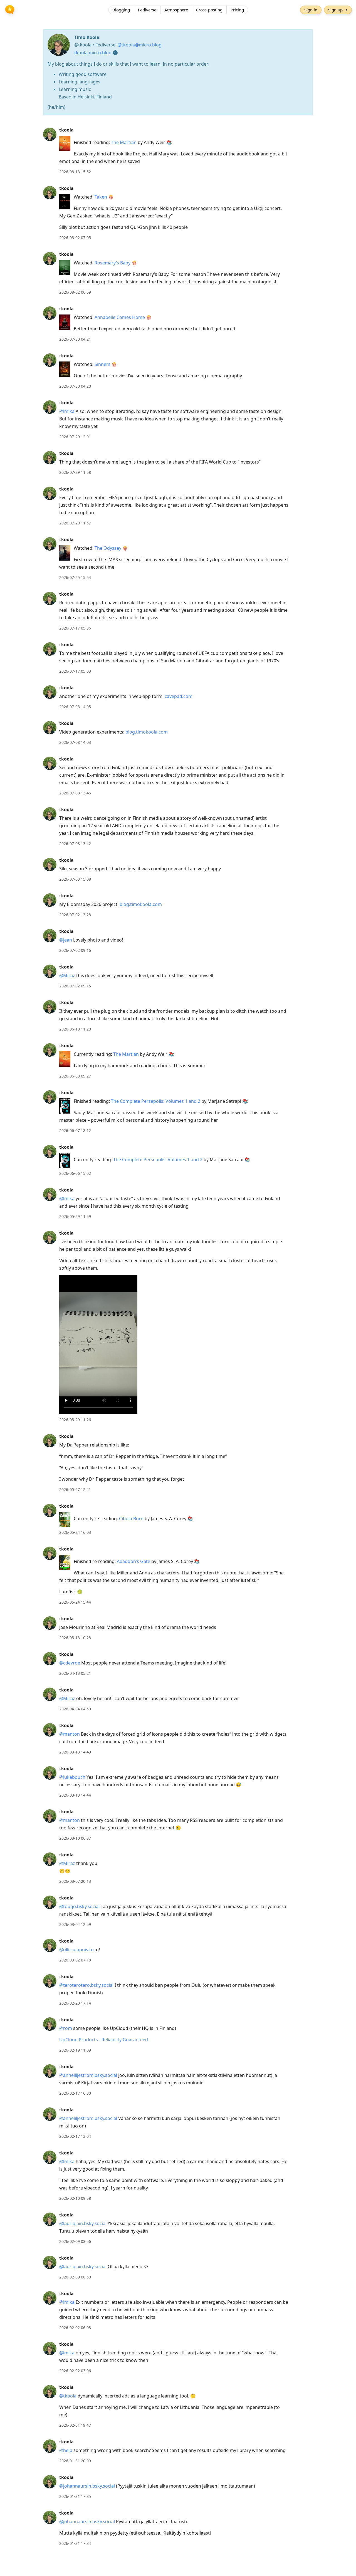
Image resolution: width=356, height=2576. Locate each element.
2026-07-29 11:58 (75, 472)
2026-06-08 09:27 (75, 1076)
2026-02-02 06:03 (75, 2328)
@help (66, 2450)
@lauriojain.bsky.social (83, 2223)
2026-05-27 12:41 (75, 1489)
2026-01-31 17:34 (75, 2543)
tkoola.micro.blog (93, 53)
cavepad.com (179, 696)
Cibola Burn (131, 1519)
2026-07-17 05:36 (75, 628)
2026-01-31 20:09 (75, 2461)
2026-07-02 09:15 (75, 986)
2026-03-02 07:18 (75, 1960)
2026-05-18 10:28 (75, 1638)
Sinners (102, 364)
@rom (66, 2028)
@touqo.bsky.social (79, 1906)
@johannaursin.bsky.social (87, 2486)
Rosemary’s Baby (113, 263)
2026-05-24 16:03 (75, 1532)
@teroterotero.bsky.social (86, 1985)
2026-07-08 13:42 (75, 844)
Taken (101, 197)
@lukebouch (72, 1777)
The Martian (124, 142)
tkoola (66, 130)
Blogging (121, 10)
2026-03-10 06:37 (75, 1838)
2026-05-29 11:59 (75, 1216)
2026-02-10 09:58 (75, 2198)
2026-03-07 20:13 (75, 1881)
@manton (70, 1734)
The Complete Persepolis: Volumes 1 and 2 (156, 1101)
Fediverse (147, 10)
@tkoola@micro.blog (140, 45)
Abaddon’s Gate (133, 1561)
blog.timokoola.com (147, 732)
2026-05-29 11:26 (75, 1420)
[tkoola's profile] (50, 134)
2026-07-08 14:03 (75, 742)
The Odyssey (108, 548)
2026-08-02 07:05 (75, 238)
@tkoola (68, 2396)
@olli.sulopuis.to (76, 1950)
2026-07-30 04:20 (75, 386)
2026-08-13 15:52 (75, 172)
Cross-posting (209, 10)
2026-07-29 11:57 (75, 523)
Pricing (237, 10)
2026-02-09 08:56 (75, 2241)
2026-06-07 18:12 (75, 1130)
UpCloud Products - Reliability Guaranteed (104, 2040)
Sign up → (338, 10)
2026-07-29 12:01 (75, 437)
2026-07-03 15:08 (75, 879)
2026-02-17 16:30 (75, 2093)
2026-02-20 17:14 (75, 2003)
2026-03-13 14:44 (75, 1795)
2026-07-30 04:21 (75, 339)
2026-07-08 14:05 (75, 707)
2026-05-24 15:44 (75, 1602)
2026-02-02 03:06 (75, 2371)
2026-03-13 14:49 (75, 1752)
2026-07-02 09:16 (75, 950)
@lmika (67, 411)
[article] (178, 151)
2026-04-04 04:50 (75, 1709)
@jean (66, 940)
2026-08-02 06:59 (75, 292)
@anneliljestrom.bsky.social (88, 2075)
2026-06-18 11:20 (75, 1029)
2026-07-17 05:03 (75, 671)
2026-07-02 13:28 (75, 915)
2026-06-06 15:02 (75, 1173)
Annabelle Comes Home (120, 317)
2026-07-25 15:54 (75, 577)
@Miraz (67, 975)
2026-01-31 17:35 (75, 2496)
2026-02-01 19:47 (75, 2425)
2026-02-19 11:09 (75, 2050)
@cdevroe (70, 1663)
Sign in (311, 10)
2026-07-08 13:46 (75, 793)
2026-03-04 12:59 (75, 1924)
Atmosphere (176, 10)
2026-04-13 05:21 (75, 1673)
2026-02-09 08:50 (75, 2277)
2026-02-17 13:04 (75, 2136)
